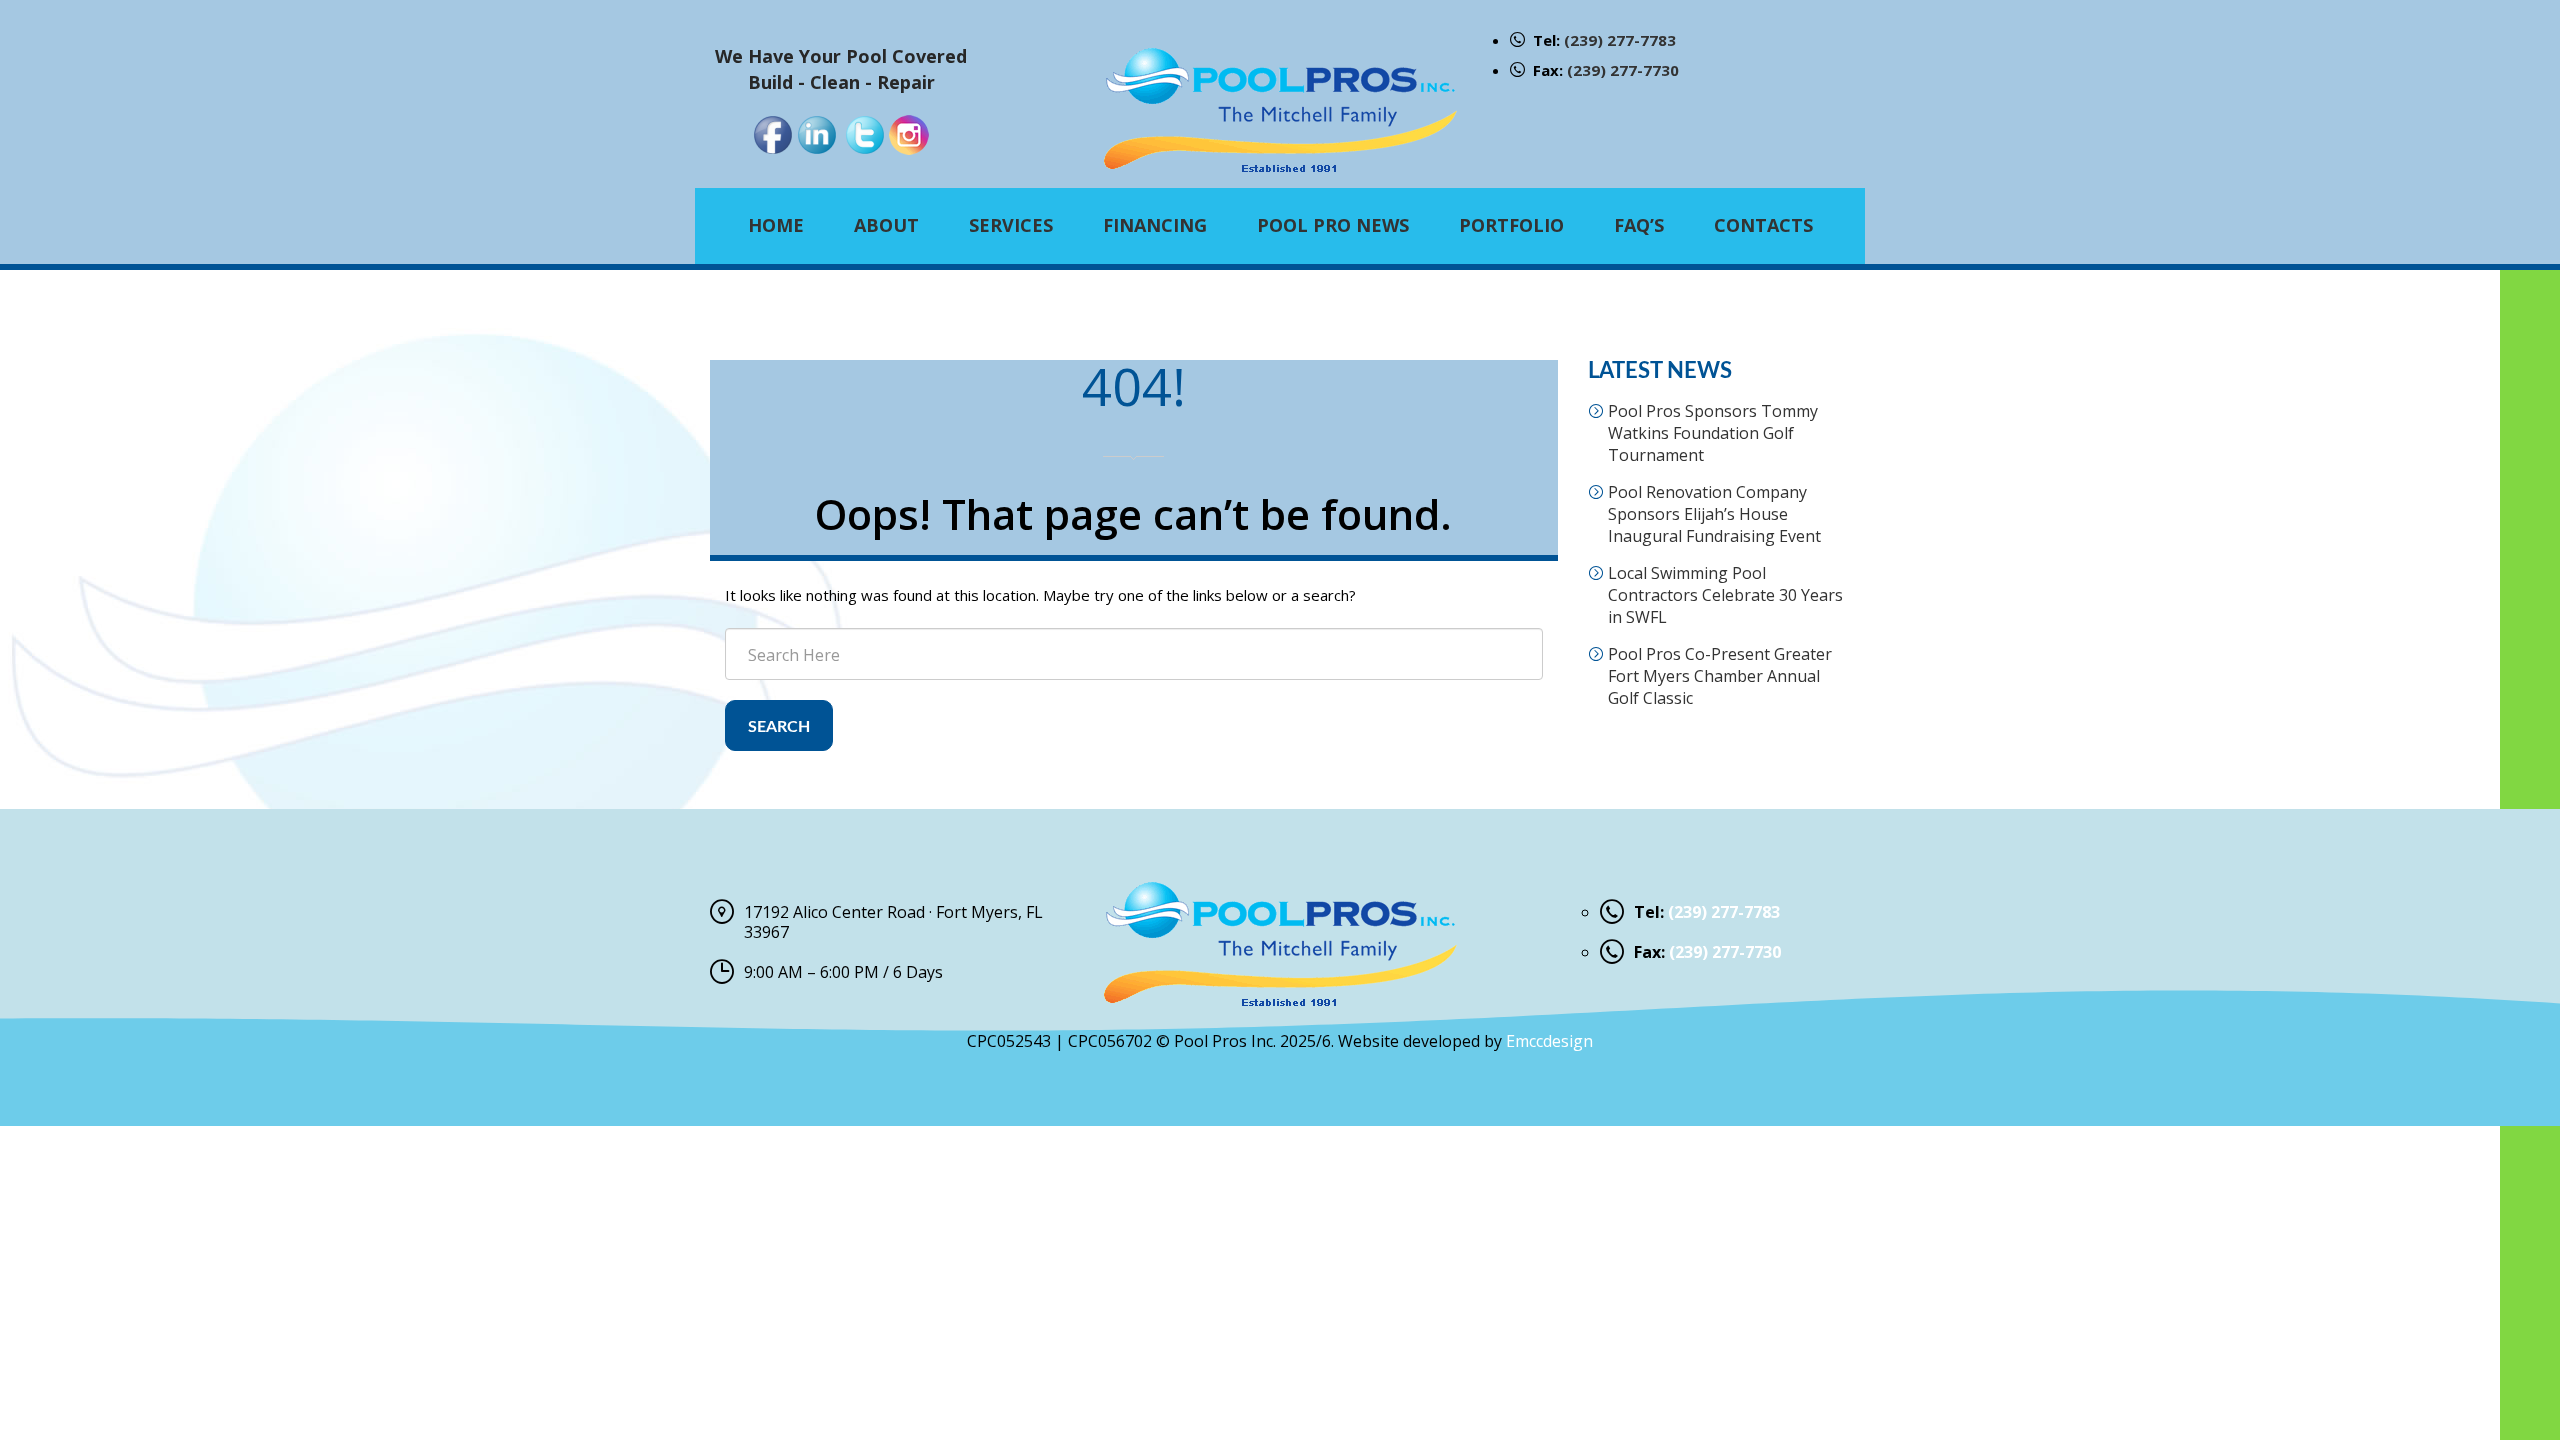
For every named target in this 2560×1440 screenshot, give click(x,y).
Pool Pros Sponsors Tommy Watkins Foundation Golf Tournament (1713, 433)
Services (1011, 225)
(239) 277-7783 (1620, 40)
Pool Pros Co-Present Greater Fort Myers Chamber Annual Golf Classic (1720, 676)
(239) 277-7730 (1623, 70)
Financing (1155, 225)
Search (779, 727)
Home (776, 225)
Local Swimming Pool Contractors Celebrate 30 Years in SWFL (1725, 595)
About (886, 225)
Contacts (1763, 225)
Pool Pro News (1333, 225)
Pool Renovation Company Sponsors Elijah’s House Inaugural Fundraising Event (1714, 514)
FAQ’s (1639, 225)
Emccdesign (1549, 1041)
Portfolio (1511, 225)
